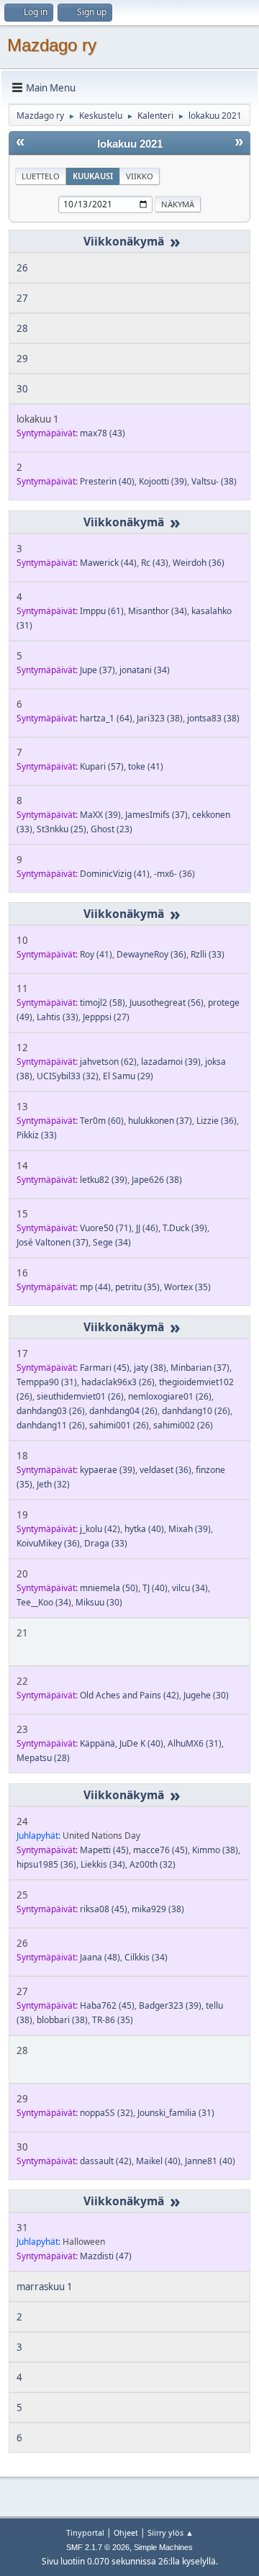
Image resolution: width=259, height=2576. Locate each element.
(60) (102, 1121)
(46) (147, 1228)
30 (22, 389)
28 (22, 328)
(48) (100, 1957)
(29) (128, 1076)
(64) (106, 718)
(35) (137, 1287)
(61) (102, 611)
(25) (62, 829)
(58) (103, 1003)
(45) (105, 1368)
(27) (106, 1017)
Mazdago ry (52, 45)
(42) (100, 1529)
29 (22, 359)
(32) (68, 1076)
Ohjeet (126, 2532)
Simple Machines (163, 2547)
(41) (146, 766)
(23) (112, 829)
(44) (108, 563)
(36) (199, 563)
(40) (107, 481)
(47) (106, 2256)
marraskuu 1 (45, 2287)
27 (22, 298)
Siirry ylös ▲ (171, 2532)
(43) (103, 433)
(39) (163, 481)
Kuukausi (93, 176)
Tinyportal (85, 2532)
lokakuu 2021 (130, 144)
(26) (118, 1382)
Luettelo (41, 176)
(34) (158, 611)
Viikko (140, 176)
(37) (97, 670)
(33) (208, 954)
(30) (99, 1602)
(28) (43, 1758)
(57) (102, 766)
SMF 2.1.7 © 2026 (98, 2547)
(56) (167, 1003)
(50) (109, 1588)
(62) (108, 1062)
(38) (214, 481)
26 (22, 268)
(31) (47, 1382)
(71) (106, 1228)
